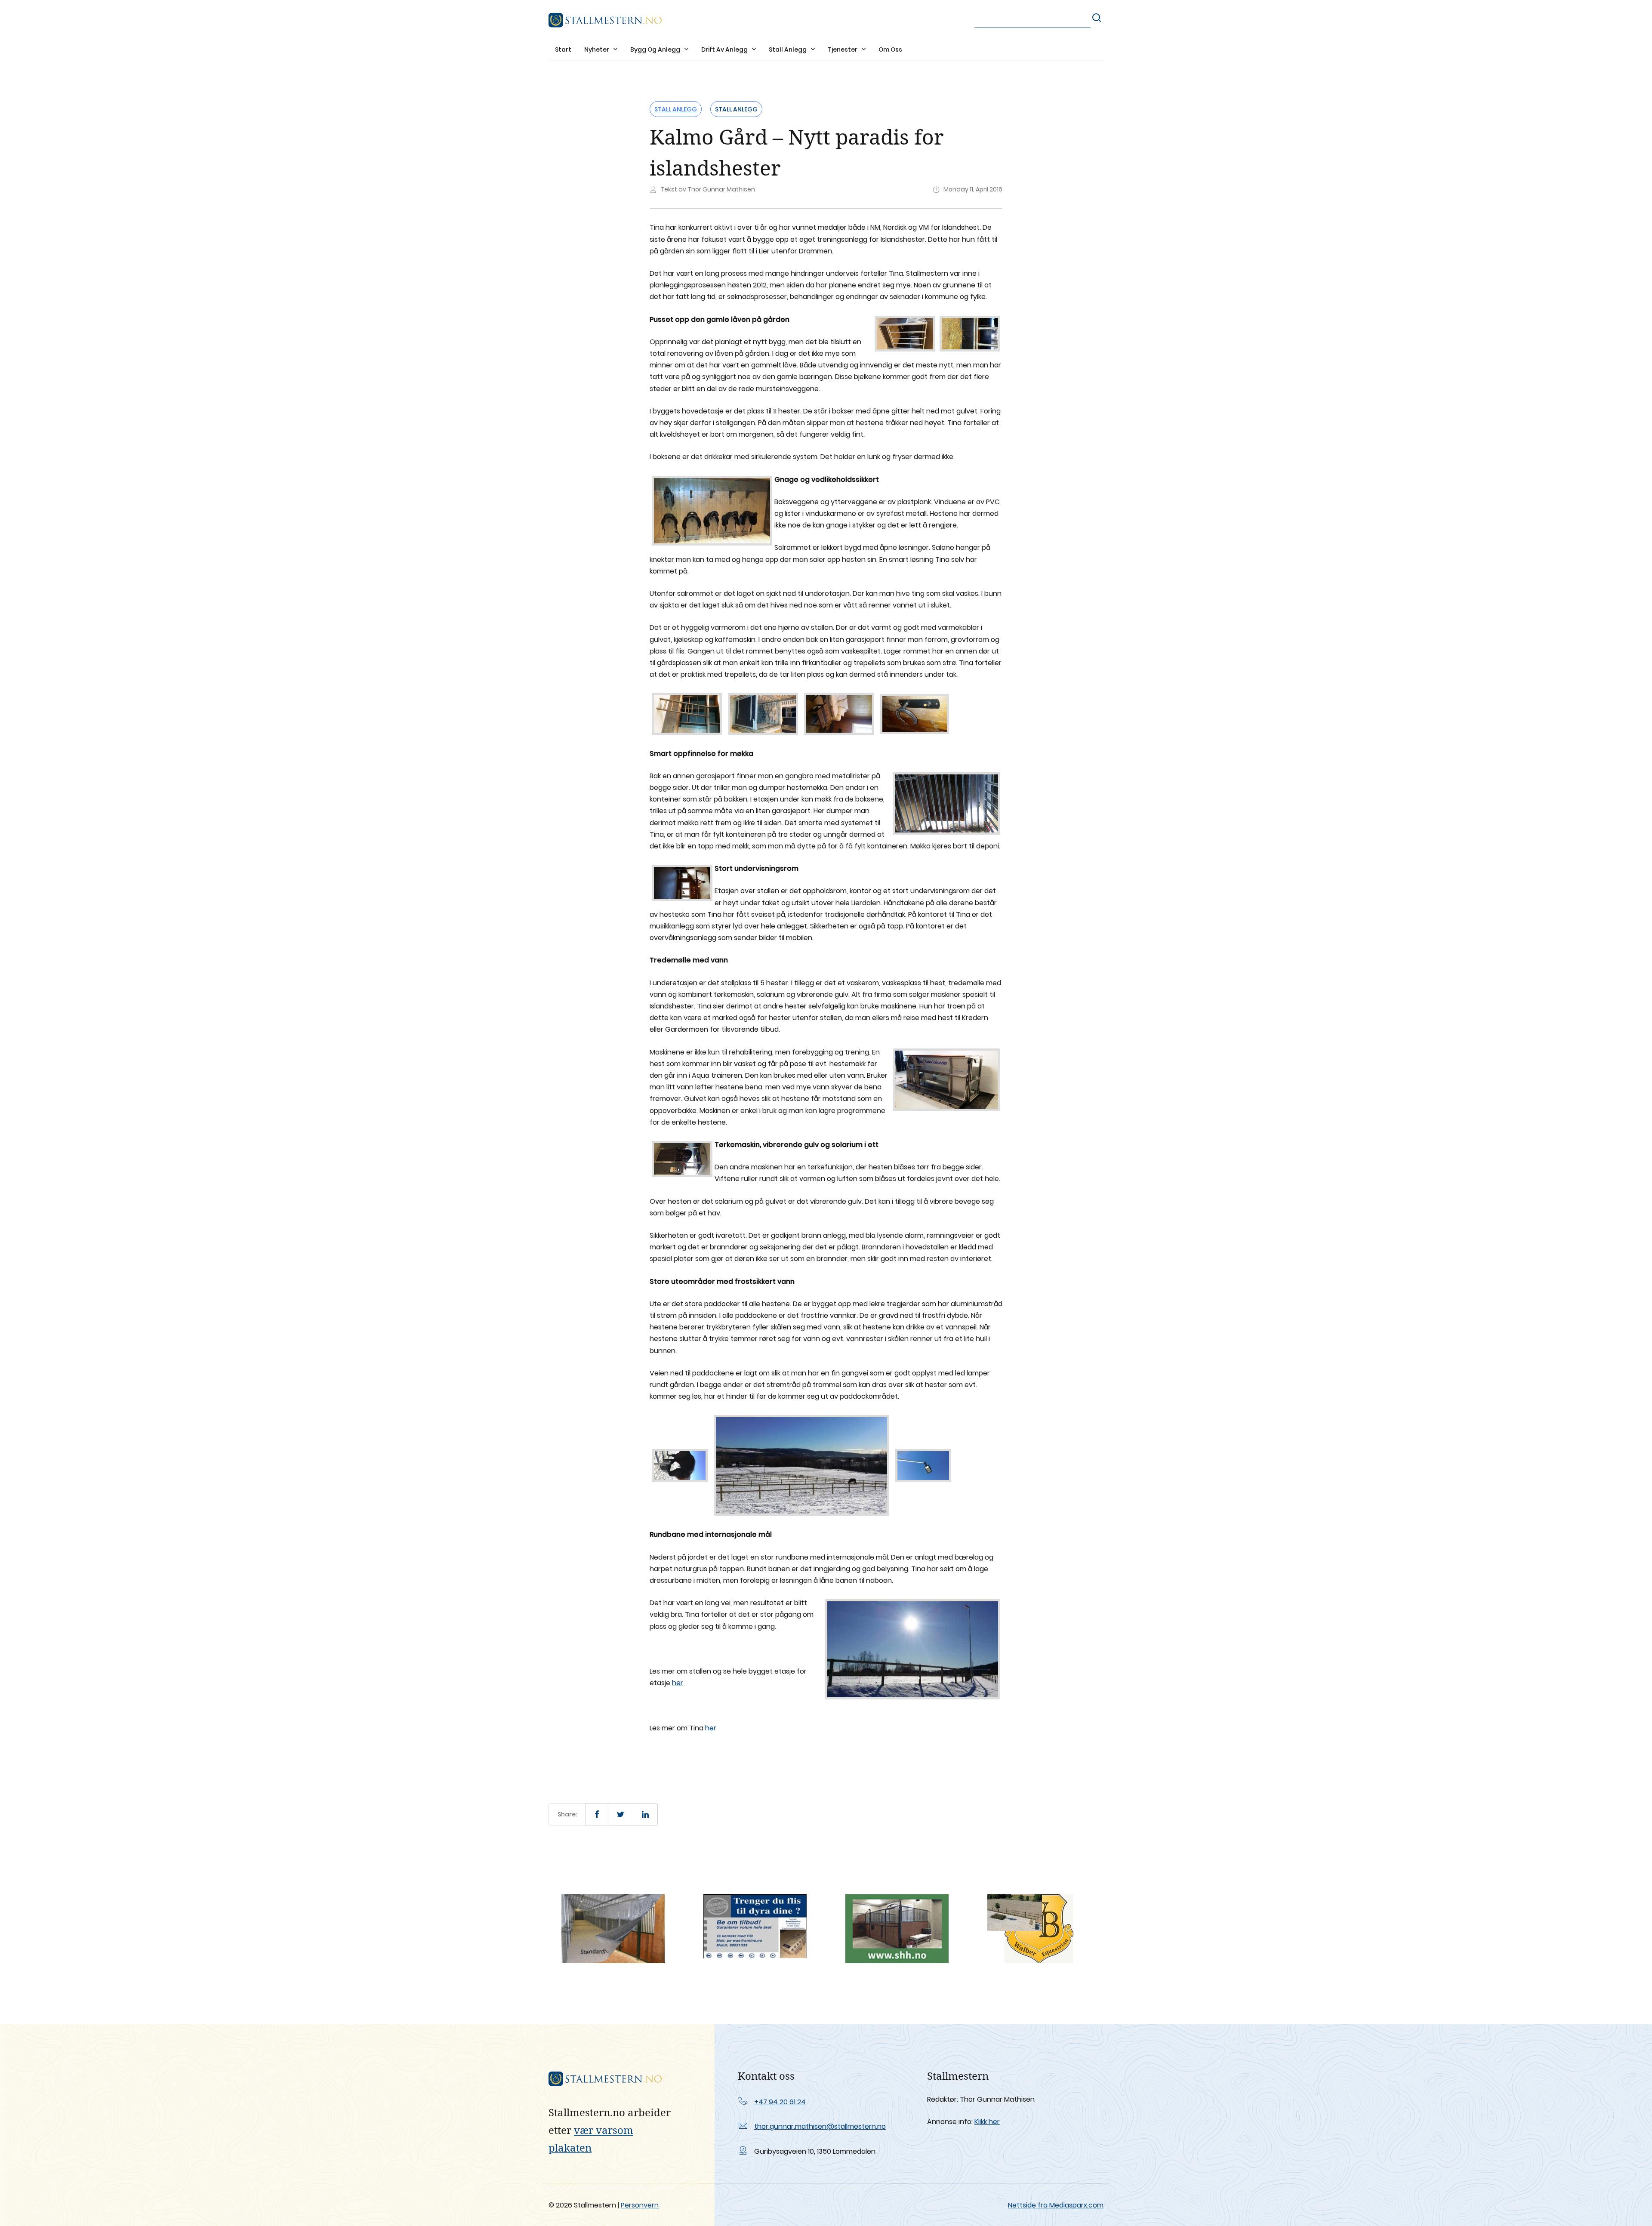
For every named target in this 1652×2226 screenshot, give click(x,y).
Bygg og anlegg (656, 49)
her (678, 1683)
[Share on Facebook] (597, 1814)
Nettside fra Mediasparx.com (1056, 2205)
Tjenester (843, 49)
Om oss (890, 49)
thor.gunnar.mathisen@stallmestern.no (820, 2126)
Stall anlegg (788, 49)
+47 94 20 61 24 (780, 2102)
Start (563, 49)
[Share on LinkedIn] (645, 1814)
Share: (567, 1814)
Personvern (640, 2205)
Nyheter (597, 49)
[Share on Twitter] (621, 1814)
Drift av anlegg (725, 49)
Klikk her (987, 2122)
